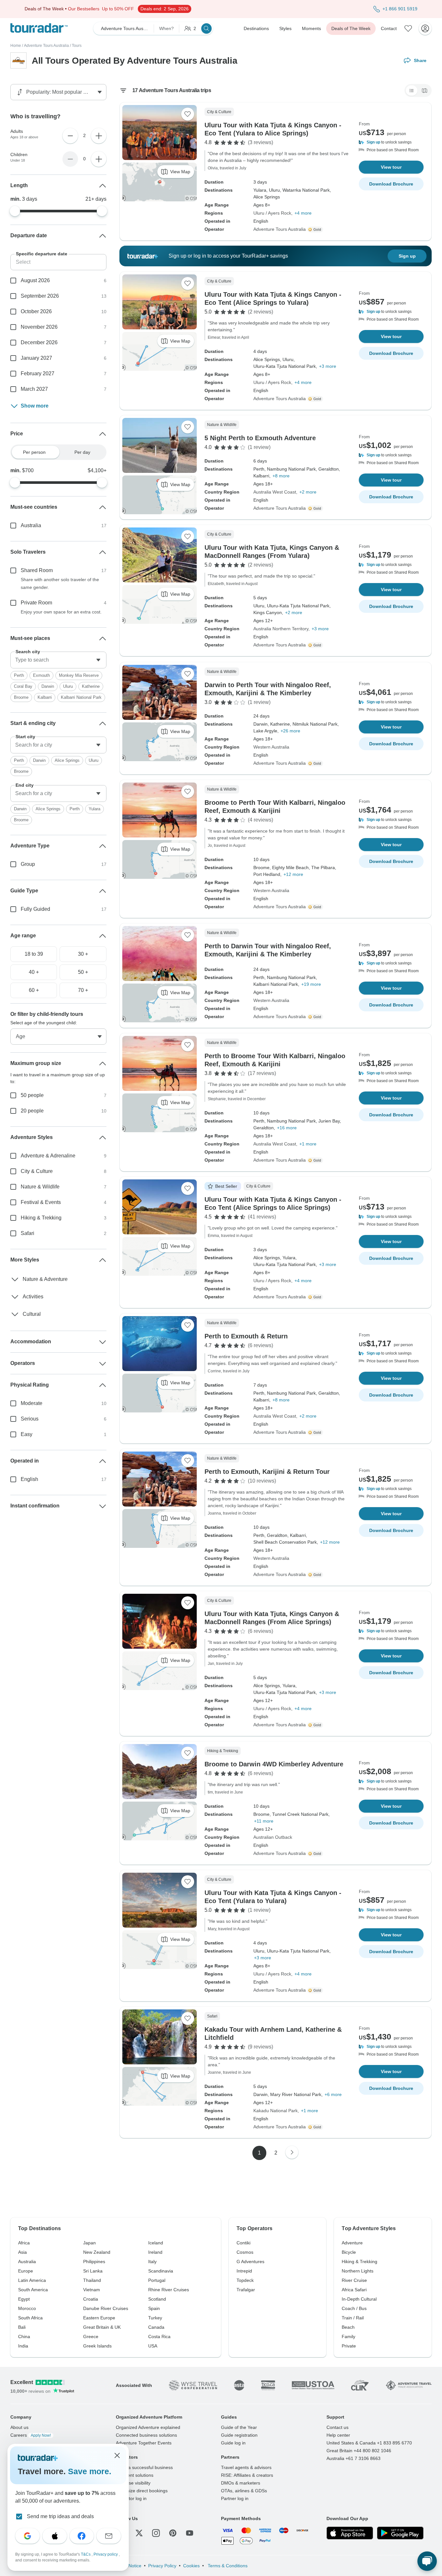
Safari (28, 1233)
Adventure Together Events (144, 2443)
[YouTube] (190, 2533)
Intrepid (244, 2271)
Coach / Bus (354, 2308)
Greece (91, 2336)
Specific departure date (42, 254)
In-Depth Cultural (359, 2299)
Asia (22, 2252)
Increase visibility (133, 2483)
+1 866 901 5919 (400, 9)
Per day (82, 452)
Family (348, 2336)
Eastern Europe (99, 2318)
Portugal (157, 2280)
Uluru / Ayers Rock (272, 213)
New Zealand (97, 2252)
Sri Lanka (93, 2271)
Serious (30, 1419)
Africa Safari (354, 2290)
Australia (31, 525)
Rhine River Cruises (169, 2290)
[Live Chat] (427, 2561)
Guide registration (239, 2435)
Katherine (91, 686)
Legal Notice (129, 2566)
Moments (311, 28)
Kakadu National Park (276, 2111)
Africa (24, 2243)
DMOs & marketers (241, 2483)
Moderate (32, 1403)
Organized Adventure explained (148, 2427)
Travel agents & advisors (246, 2467)
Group (28, 864)
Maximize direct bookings (142, 2491)
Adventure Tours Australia (46, 46)
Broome (21, 697)
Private (349, 2346)
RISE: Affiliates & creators (247, 2475)
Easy (27, 1434)
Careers (31, 2435)
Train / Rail (353, 2318)
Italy (152, 2262)
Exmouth (41, 675)
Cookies (191, 2566)
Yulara (94, 809)
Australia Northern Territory (281, 629)
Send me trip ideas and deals (60, 2516)
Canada (156, 2327)
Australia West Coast (275, 492)
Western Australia (271, 747)
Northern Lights (358, 2271)
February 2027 (38, 373)
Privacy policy (106, 2554)
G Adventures (250, 2262)
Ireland (155, 2252)
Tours (77, 46)
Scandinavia (161, 2271)
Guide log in (233, 2443)
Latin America (32, 2280)
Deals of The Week (351, 28)
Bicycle (349, 2252)
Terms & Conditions (227, 2566)
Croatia (91, 2299)
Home (16, 46)
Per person (34, 452)
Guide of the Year (239, 2427)
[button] (391, 142)
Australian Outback (273, 1837)
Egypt (24, 2299)
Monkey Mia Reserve (79, 675)
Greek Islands (97, 2346)
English (29, 1479)
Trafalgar (246, 2290)
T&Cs (86, 2554)
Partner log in (235, 2498)
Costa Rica (159, 2336)
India (23, 2346)
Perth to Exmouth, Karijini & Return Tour (267, 1472)
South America (33, 2290)
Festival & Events (41, 1202)
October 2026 (36, 311)
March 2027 (34, 389)
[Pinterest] (173, 2533)
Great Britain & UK (102, 2327)
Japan (89, 2243)
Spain (154, 2308)
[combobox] (58, 660)
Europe (26, 2271)
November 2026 (39, 327)
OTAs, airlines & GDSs (244, 2491)
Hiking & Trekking (41, 1218)
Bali (22, 2327)
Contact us (337, 2427)
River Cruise (354, 2280)
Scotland (157, 2299)
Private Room (36, 603)
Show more (35, 406)
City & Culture (37, 1171)
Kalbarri (45, 697)
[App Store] (350, 2533)
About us (19, 2427)
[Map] (425, 90)
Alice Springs (67, 760)
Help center (338, 2435)
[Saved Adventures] (408, 28)
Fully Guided (35, 909)
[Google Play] (400, 2533)
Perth (19, 675)
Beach (348, 2327)
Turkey (155, 2318)
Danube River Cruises (106, 2308)
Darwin (48, 686)
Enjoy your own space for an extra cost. (61, 612)
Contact (389, 28)
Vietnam (92, 2290)
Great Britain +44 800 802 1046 (359, 2451)
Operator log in (131, 2498)
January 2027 (36, 358)
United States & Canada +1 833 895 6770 (369, 2443)
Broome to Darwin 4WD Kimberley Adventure (274, 1764)
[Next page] (292, 2152)
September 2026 (40, 296)
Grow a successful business (144, 2467)
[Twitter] (139, 2533)
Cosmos (245, 2252)
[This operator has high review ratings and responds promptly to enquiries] (316, 229)
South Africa (30, 2318)
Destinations (256, 28)
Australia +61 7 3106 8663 (354, 2458)
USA (153, 2346)
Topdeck (245, 2280)
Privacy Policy (162, 2566)
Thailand (92, 2280)
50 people (32, 1095)
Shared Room (37, 570)
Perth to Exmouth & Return (246, 1336)
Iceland (156, 2243)
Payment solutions (135, 2475)
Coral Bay (23, 686)
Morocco (27, 2308)
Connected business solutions (146, 2435)
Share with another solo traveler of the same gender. (60, 583)
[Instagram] (156, 2533)
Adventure (352, 2243)
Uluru (68, 686)
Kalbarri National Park (81, 697)
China (24, 2336)
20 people (32, 1111)
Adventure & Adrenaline (48, 1156)
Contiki (243, 2243)
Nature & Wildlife (40, 1187)
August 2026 (35, 280)
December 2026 (39, 342)
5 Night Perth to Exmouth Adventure (260, 438)
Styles (285, 28)
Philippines (94, 2262)
